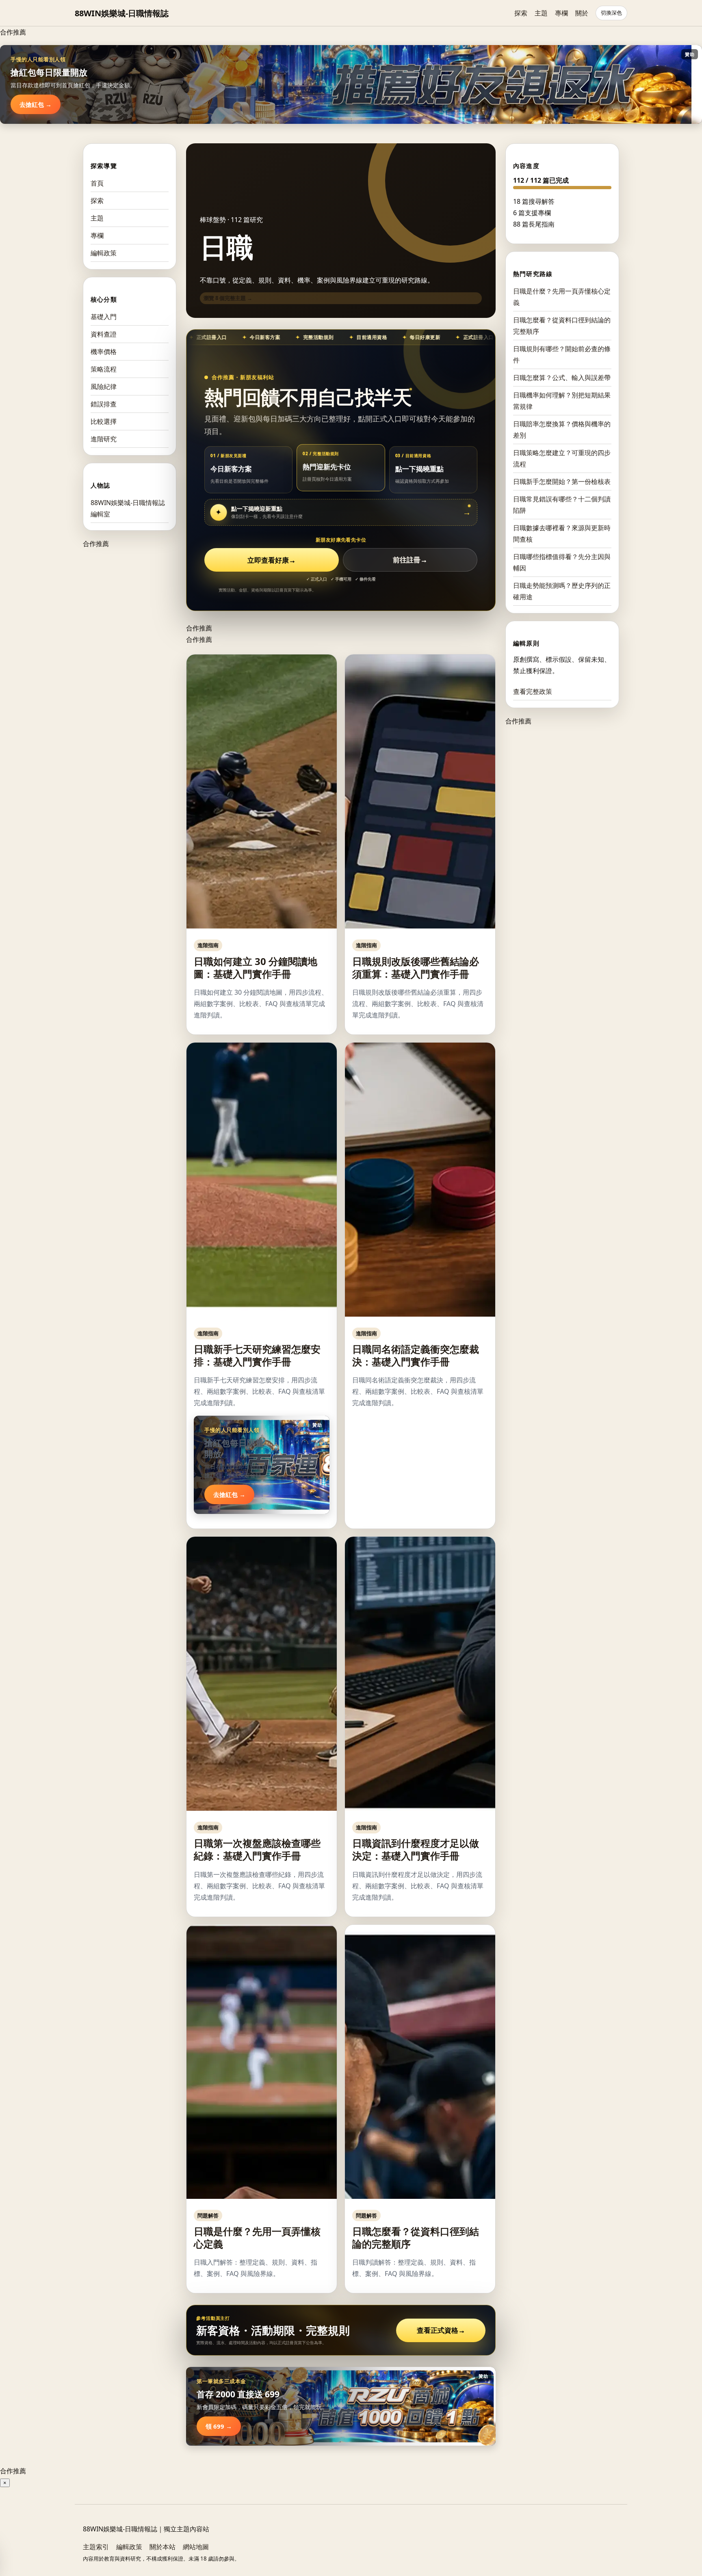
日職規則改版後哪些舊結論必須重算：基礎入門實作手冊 (416, 967)
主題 (541, 13)
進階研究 (104, 439)
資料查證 (104, 334)
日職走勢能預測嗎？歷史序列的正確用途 (562, 591)
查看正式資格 (441, 2330)
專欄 (561, 13)
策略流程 (104, 369)
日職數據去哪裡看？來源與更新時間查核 (562, 533)
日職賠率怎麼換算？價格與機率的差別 (562, 430)
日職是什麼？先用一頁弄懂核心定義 (257, 2237)
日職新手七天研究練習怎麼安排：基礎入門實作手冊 (257, 1355)
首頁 (97, 183)
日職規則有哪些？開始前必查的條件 (562, 354)
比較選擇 (104, 421)
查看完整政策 (533, 691)
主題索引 (96, 2547)
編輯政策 (104, 253)
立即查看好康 (272, 560)
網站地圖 (196, 2547)
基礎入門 (104, 317)
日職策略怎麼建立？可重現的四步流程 (562, 458)
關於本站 (162, 2547)
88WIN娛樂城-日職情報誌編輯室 (128, 508)
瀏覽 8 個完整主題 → (228, 298)
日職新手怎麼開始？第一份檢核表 (562, 482)
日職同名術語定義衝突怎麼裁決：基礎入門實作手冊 (416, 1355)
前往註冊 (410, 560)
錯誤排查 (104, 404)
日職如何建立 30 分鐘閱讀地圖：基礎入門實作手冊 (256, 967)
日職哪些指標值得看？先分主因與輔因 (562, 562)
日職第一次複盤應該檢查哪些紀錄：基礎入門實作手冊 (257, 1849)
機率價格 (104, 352)
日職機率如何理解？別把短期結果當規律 (562, 401)
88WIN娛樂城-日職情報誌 (122, 13)
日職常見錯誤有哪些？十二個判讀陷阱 (562, 505)
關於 (582, 13)
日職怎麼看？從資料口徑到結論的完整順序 (416, 2237)
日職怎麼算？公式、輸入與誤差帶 (562, 378)
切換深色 (611, 13)
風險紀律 (104, 387)
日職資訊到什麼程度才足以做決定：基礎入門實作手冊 (416, 1849)
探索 (521, 13)
